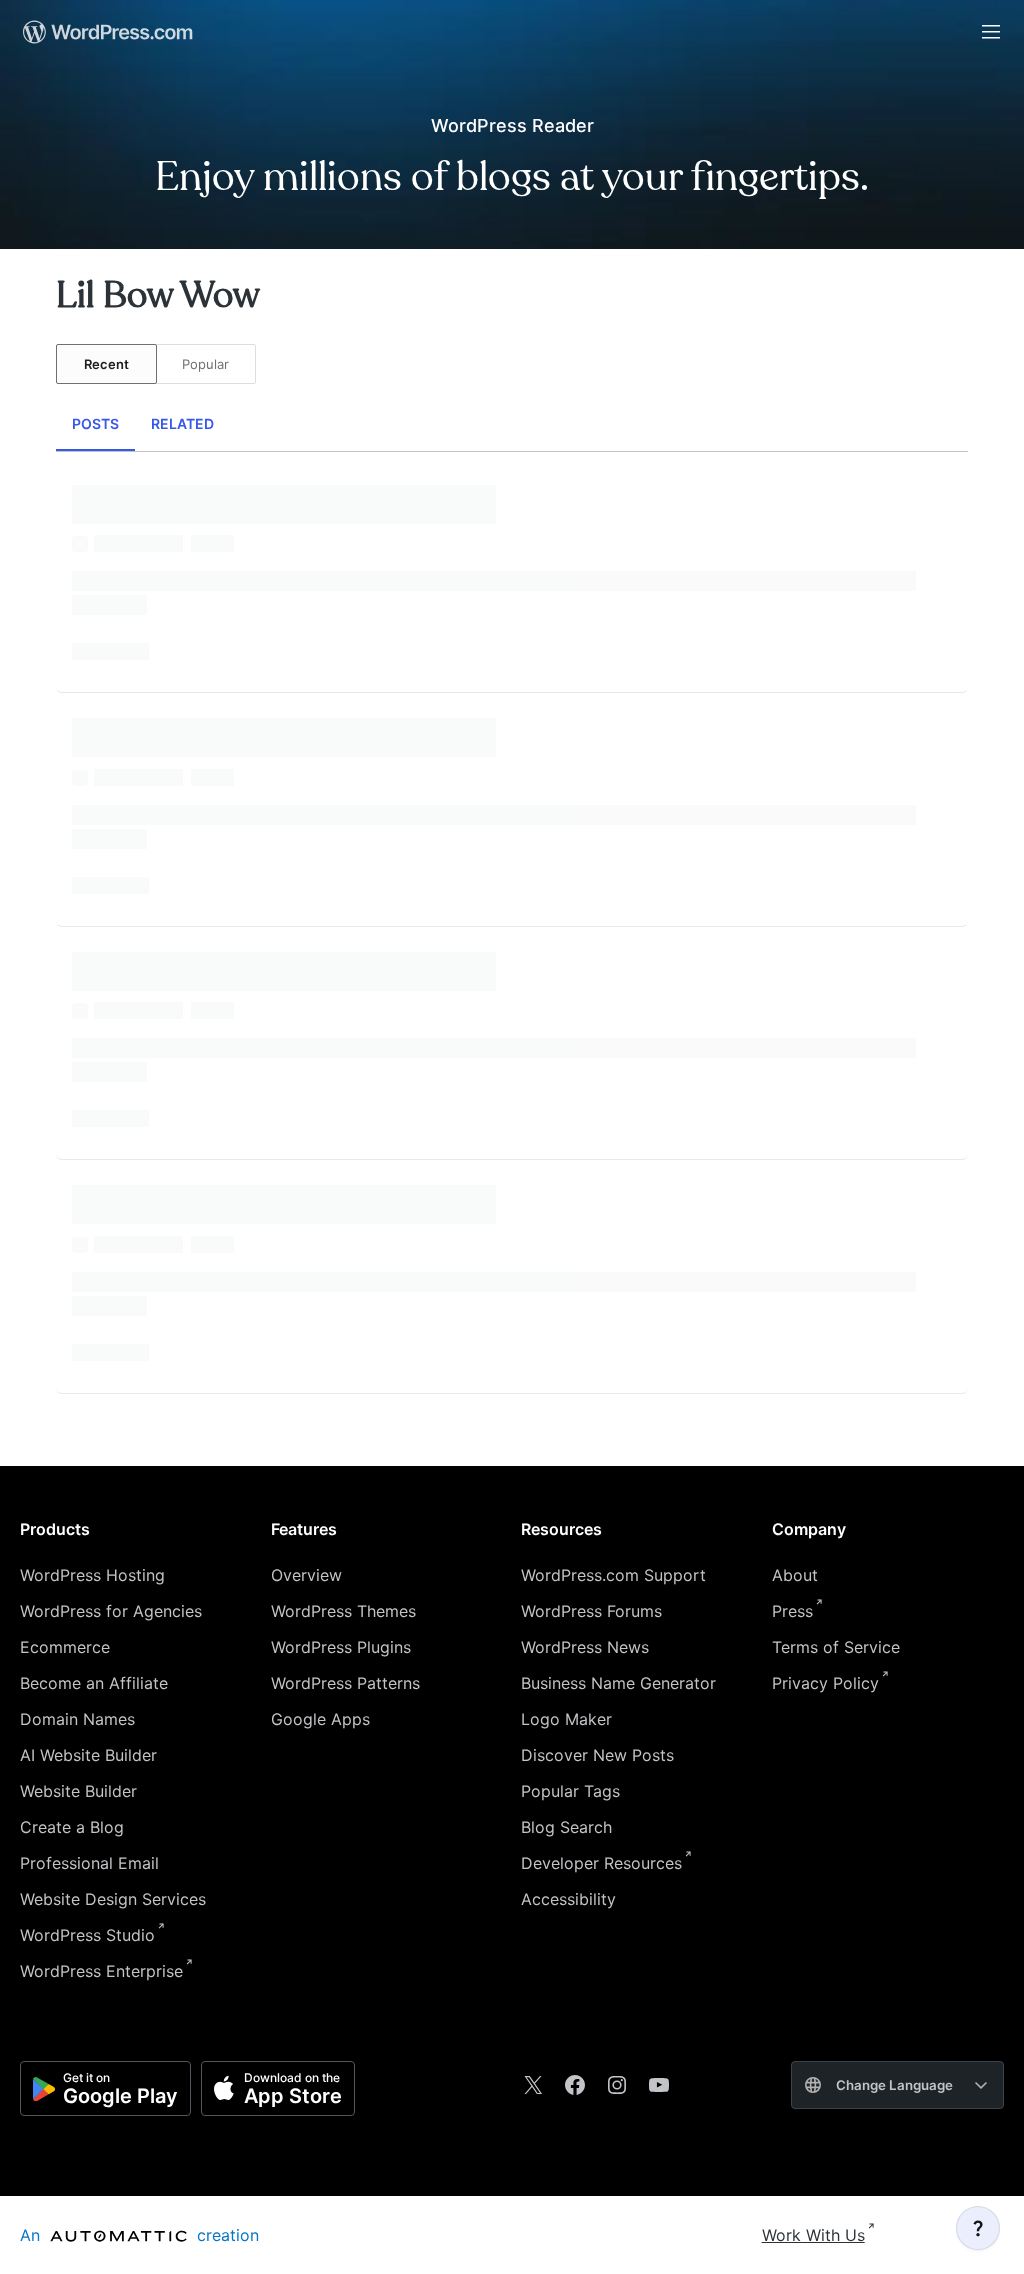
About (795, 1575)
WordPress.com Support (613, 1575)
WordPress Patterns (345, 1683)
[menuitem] (106, 32)
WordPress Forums (591, 1611)
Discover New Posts (597, 1755)
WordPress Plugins (341, 1647)
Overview (306, 1575)
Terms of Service (836, 1647)
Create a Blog (72, 1827)
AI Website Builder (88, 1755)
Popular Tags (570, 1791)
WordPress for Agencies (111, 1611)
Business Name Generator (618, 1683)
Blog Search (566, 1827)
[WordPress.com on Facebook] (575, 2085)
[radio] (106, 364)
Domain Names (77, 1719)
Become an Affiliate (94, 1683)
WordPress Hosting (92, 1575)
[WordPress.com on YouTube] (659, 2085)
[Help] (978, 2228)
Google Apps (320, 1719)
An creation (139, 2235)
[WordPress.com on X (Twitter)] (533, 2085)
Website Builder (78, 1791)
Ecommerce (65, 1647)
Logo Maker (566, 1719)
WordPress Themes (343, 1611)
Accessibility (568, 1899)
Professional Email (89, 1863)
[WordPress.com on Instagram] (617, 2085)
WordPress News (585, 1647)
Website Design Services (113, 1899)
